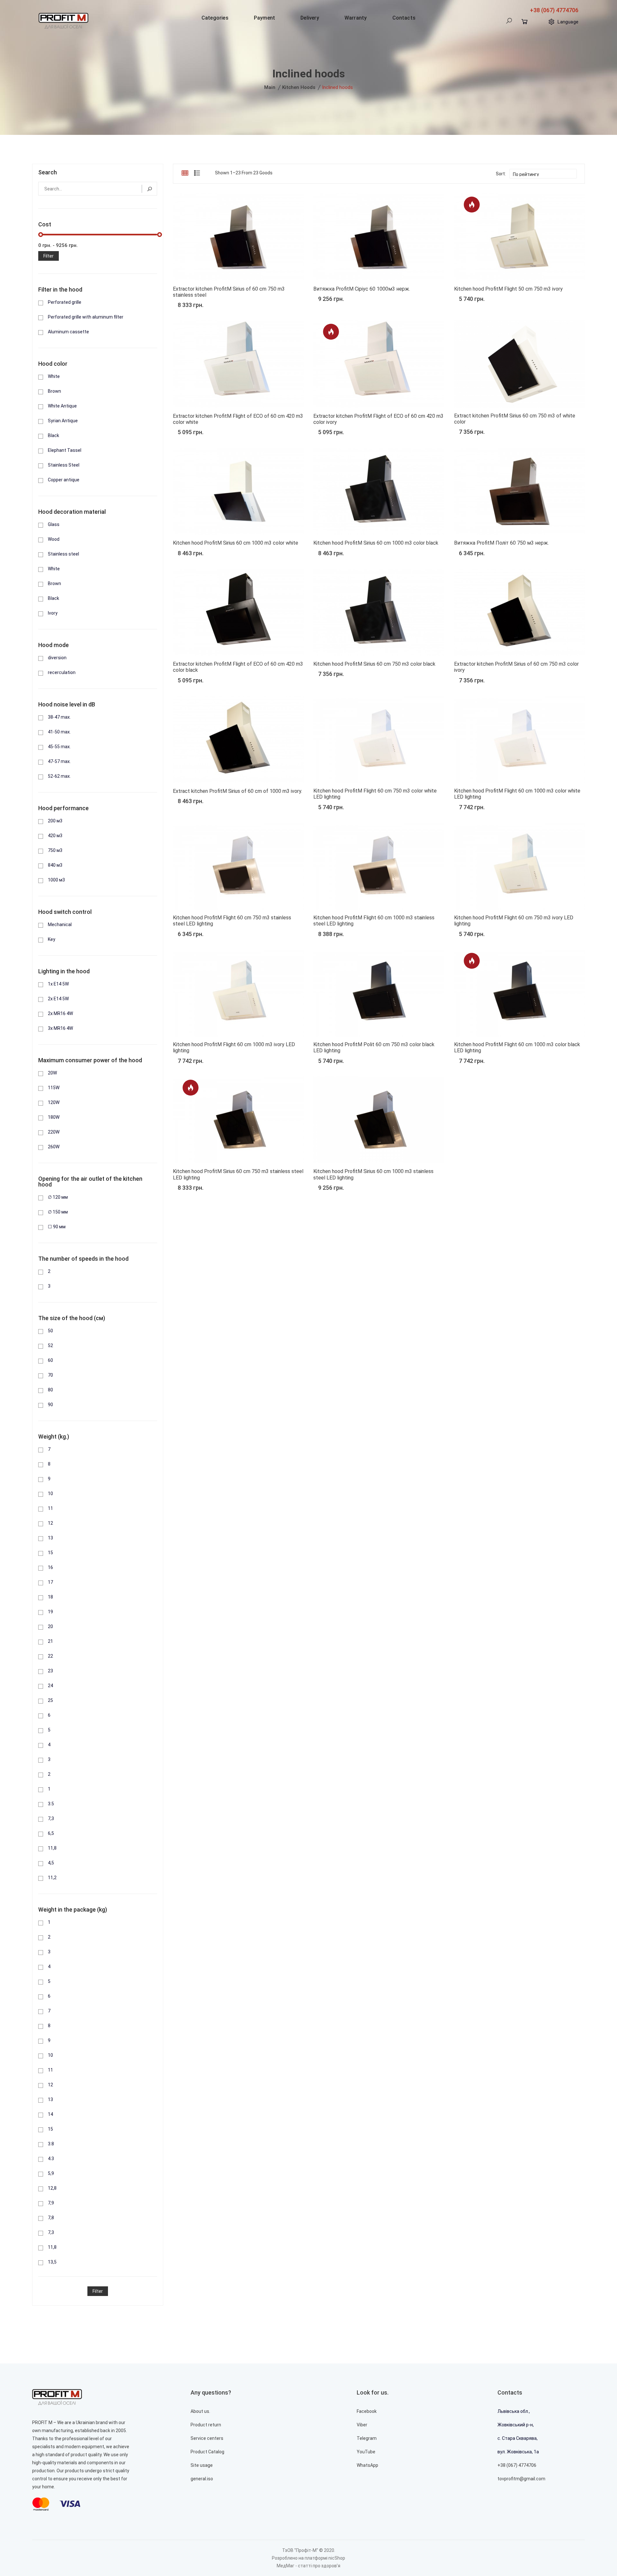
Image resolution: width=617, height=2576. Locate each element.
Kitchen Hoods (299, 87)
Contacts (404, 18)
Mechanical (60, 924)
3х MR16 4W (60, 1028)
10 (50, 1494)
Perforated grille (65, 302)
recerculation (62, 672)
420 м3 (55, 836)
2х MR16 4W (60, 1013)
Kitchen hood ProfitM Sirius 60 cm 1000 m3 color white (236, 543)
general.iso (202, 2479)
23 (50, 1671)
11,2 (52, 1878)
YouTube (366, 2452)
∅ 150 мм (58, 1212)
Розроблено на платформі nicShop (308, 2558)
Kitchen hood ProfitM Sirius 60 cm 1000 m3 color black (376, 543)
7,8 (51, 2218)
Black (54, 435)
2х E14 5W (58, 999)
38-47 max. (59, 717)
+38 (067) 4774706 (554, 10)
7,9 (51, 2203)
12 (50, 1523)
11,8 (52, 1848)
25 (50, 1700)
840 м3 (55, 865)
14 (50, 2114)
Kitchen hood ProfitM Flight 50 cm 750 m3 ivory (508, 289)
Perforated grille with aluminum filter (86, 317)
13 (50, 1538)
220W (54, 1132)
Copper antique (64, 480)
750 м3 (55, 850)
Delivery (310, 18)
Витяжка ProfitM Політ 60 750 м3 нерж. (501, 543)
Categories (215, 18)
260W (54, 1147)
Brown (54, 391)
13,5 (52, 2262)
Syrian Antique (63, 421)
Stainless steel (63, 554)
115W (54, 1088)
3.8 (51, 2144)
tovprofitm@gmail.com (521, 2479)
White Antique (62, 406)
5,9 (51, 2173)
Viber (362, 2425)
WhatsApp (367, 2465)
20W (52, 1073)
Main (270, 87)
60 (50, 1360)
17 (50, 1582)
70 (50, 1375)
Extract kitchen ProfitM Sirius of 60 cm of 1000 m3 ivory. (237, 791)
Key (52, 939)
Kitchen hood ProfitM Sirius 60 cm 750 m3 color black (374, 664)
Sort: (501, 174)
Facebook (367, 2411)
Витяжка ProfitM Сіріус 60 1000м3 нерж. (362, 289)
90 (50, 1405)
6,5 (51, 1833)
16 (50, 1567)
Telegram (367, 2438)
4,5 (51, 1863)
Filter (49, 256)
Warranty (356, 18)
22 (50, 1656)
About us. (200, 2411)
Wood (54, 539)
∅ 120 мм (58, 1197)
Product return (206, 2425)
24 (50, 1686)
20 (50, 1626)
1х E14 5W (58, 984)
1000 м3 (56, 880)
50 (50, 1331)
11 (50, 1508)
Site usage (202, 2465)
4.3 (51, 2159)
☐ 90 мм (57, 1227)
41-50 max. (59, 732)
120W (54, 1102)
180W (54, 1117)
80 (50, 1390)
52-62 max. (59, 776)
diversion (57, 658)
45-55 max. (59, 747)
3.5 (51, 1804)
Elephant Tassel (65, 450)
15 (50, 1553)
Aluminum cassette (68, 332)
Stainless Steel (64, 465)
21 (50, 1641)
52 (50, 1345)
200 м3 (55, 821)
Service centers (207, 2438)
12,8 (52, 2188)
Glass (54, 524)
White (54, 376)
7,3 (51, 1818)
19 (50, 1612)
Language (568, 22)
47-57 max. (59, 761)
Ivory (53, 613)
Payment (264, 18)
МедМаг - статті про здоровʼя (308, 2566)
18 (50, 1597)
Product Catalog (207, 2452)
